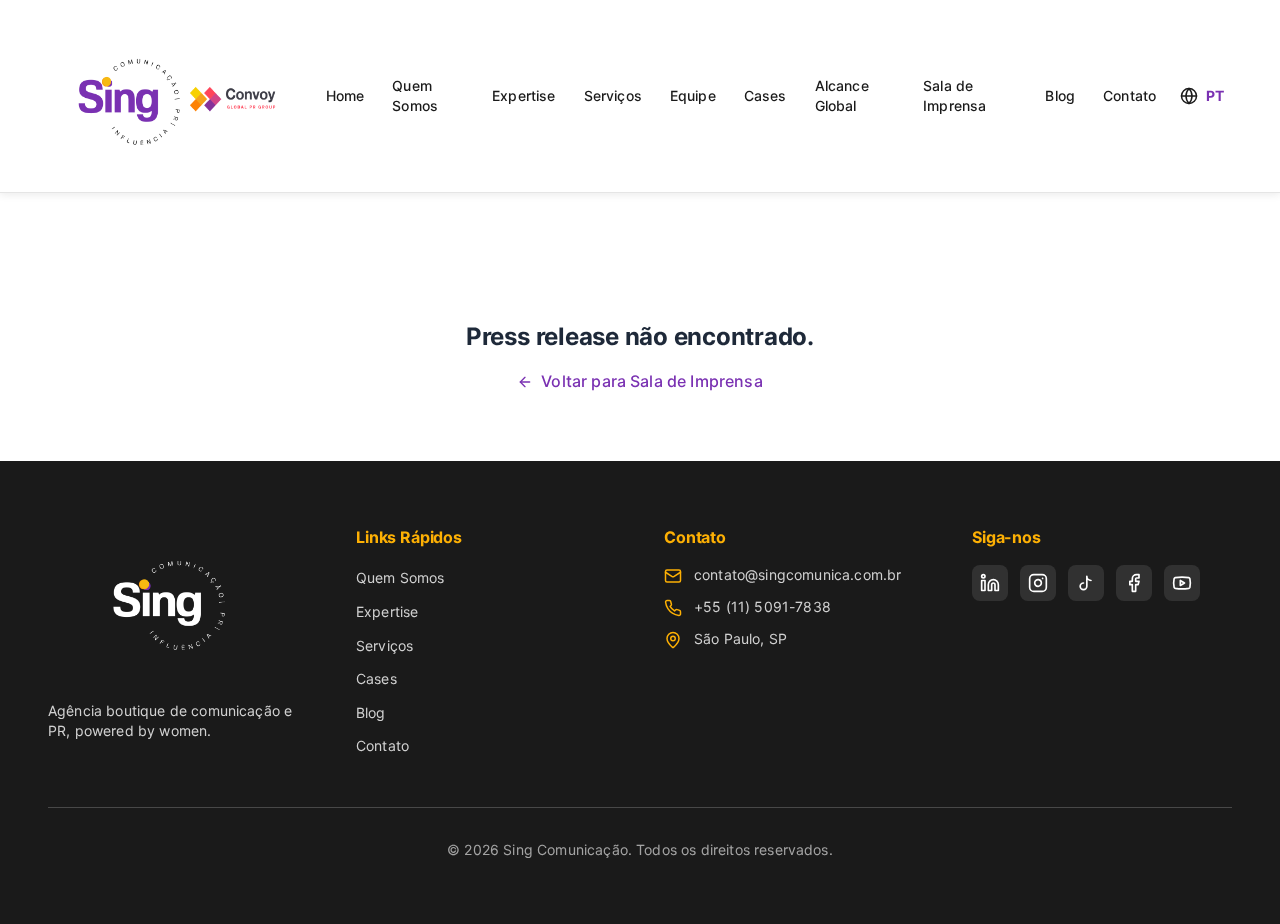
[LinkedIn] (990, 583)
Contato (1129, 95)
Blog (1060, 95)
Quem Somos (415, 95)
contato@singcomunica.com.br (797, 574)
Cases (765, 95)
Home (345, 95)
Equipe (693, 95)
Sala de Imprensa (954, 95)
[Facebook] (1134, 583)
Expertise (523, 95)
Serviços (613, 95)
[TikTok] (1086, 583)
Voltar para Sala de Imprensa (651, 381)
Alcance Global (842, 95)
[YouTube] (1182, 583)
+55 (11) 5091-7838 (762, 606)
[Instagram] (1038, 583)
